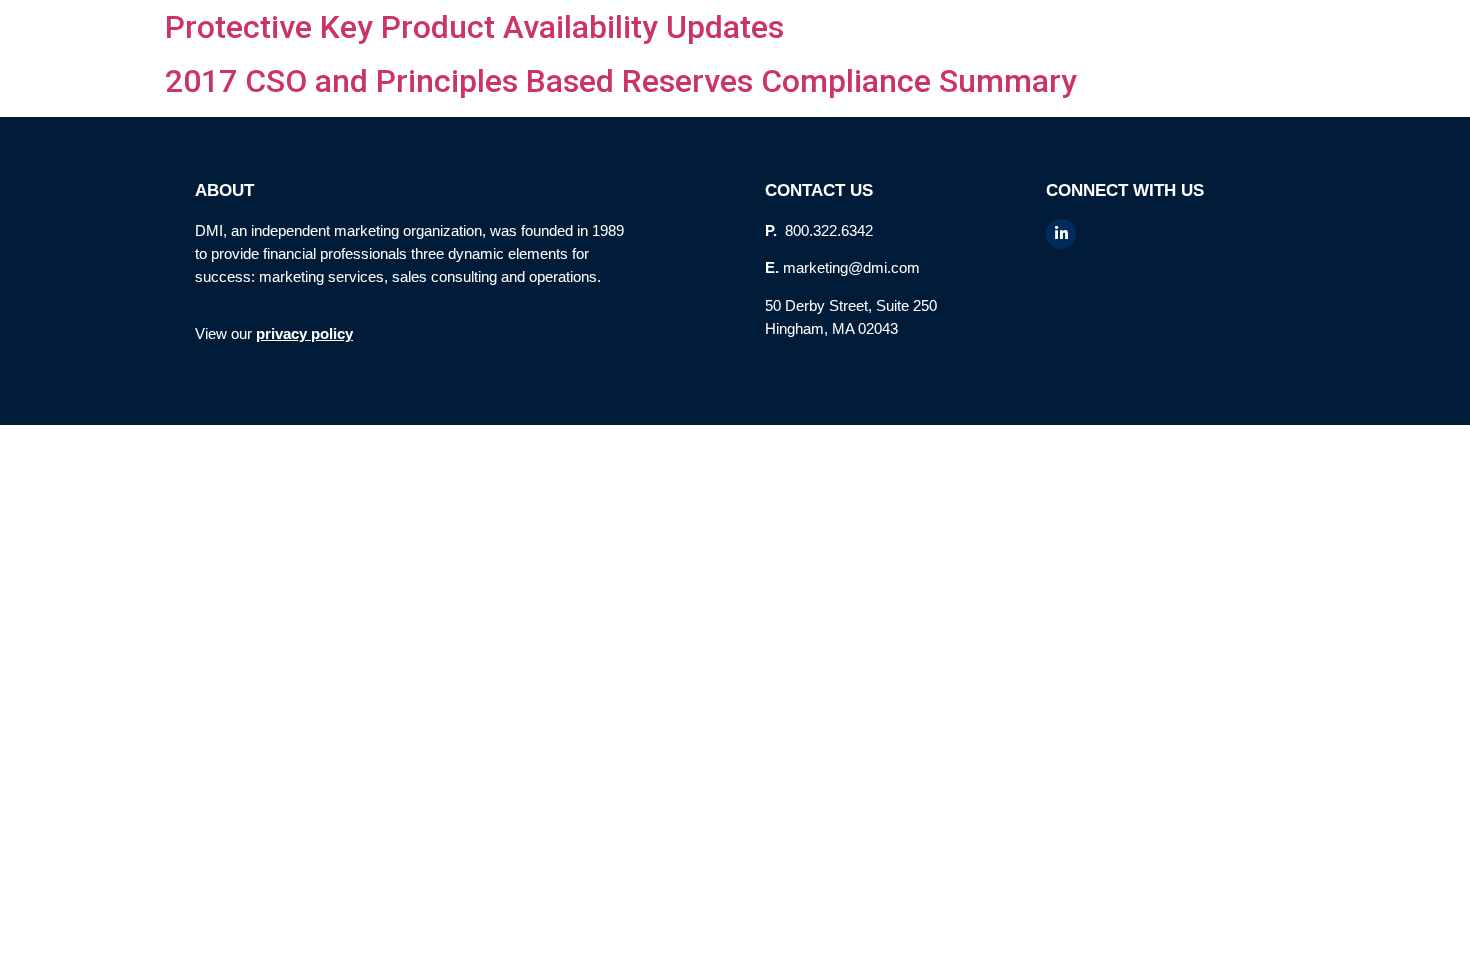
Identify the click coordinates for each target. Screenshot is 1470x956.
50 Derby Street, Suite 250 (851, 305)
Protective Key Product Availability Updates (474, 27)
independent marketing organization (366, 230)
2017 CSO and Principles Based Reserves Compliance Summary (621, 81)
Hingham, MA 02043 (831, 328)
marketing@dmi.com (851, 267)
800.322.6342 (827, 230)
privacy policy (304, 333)
